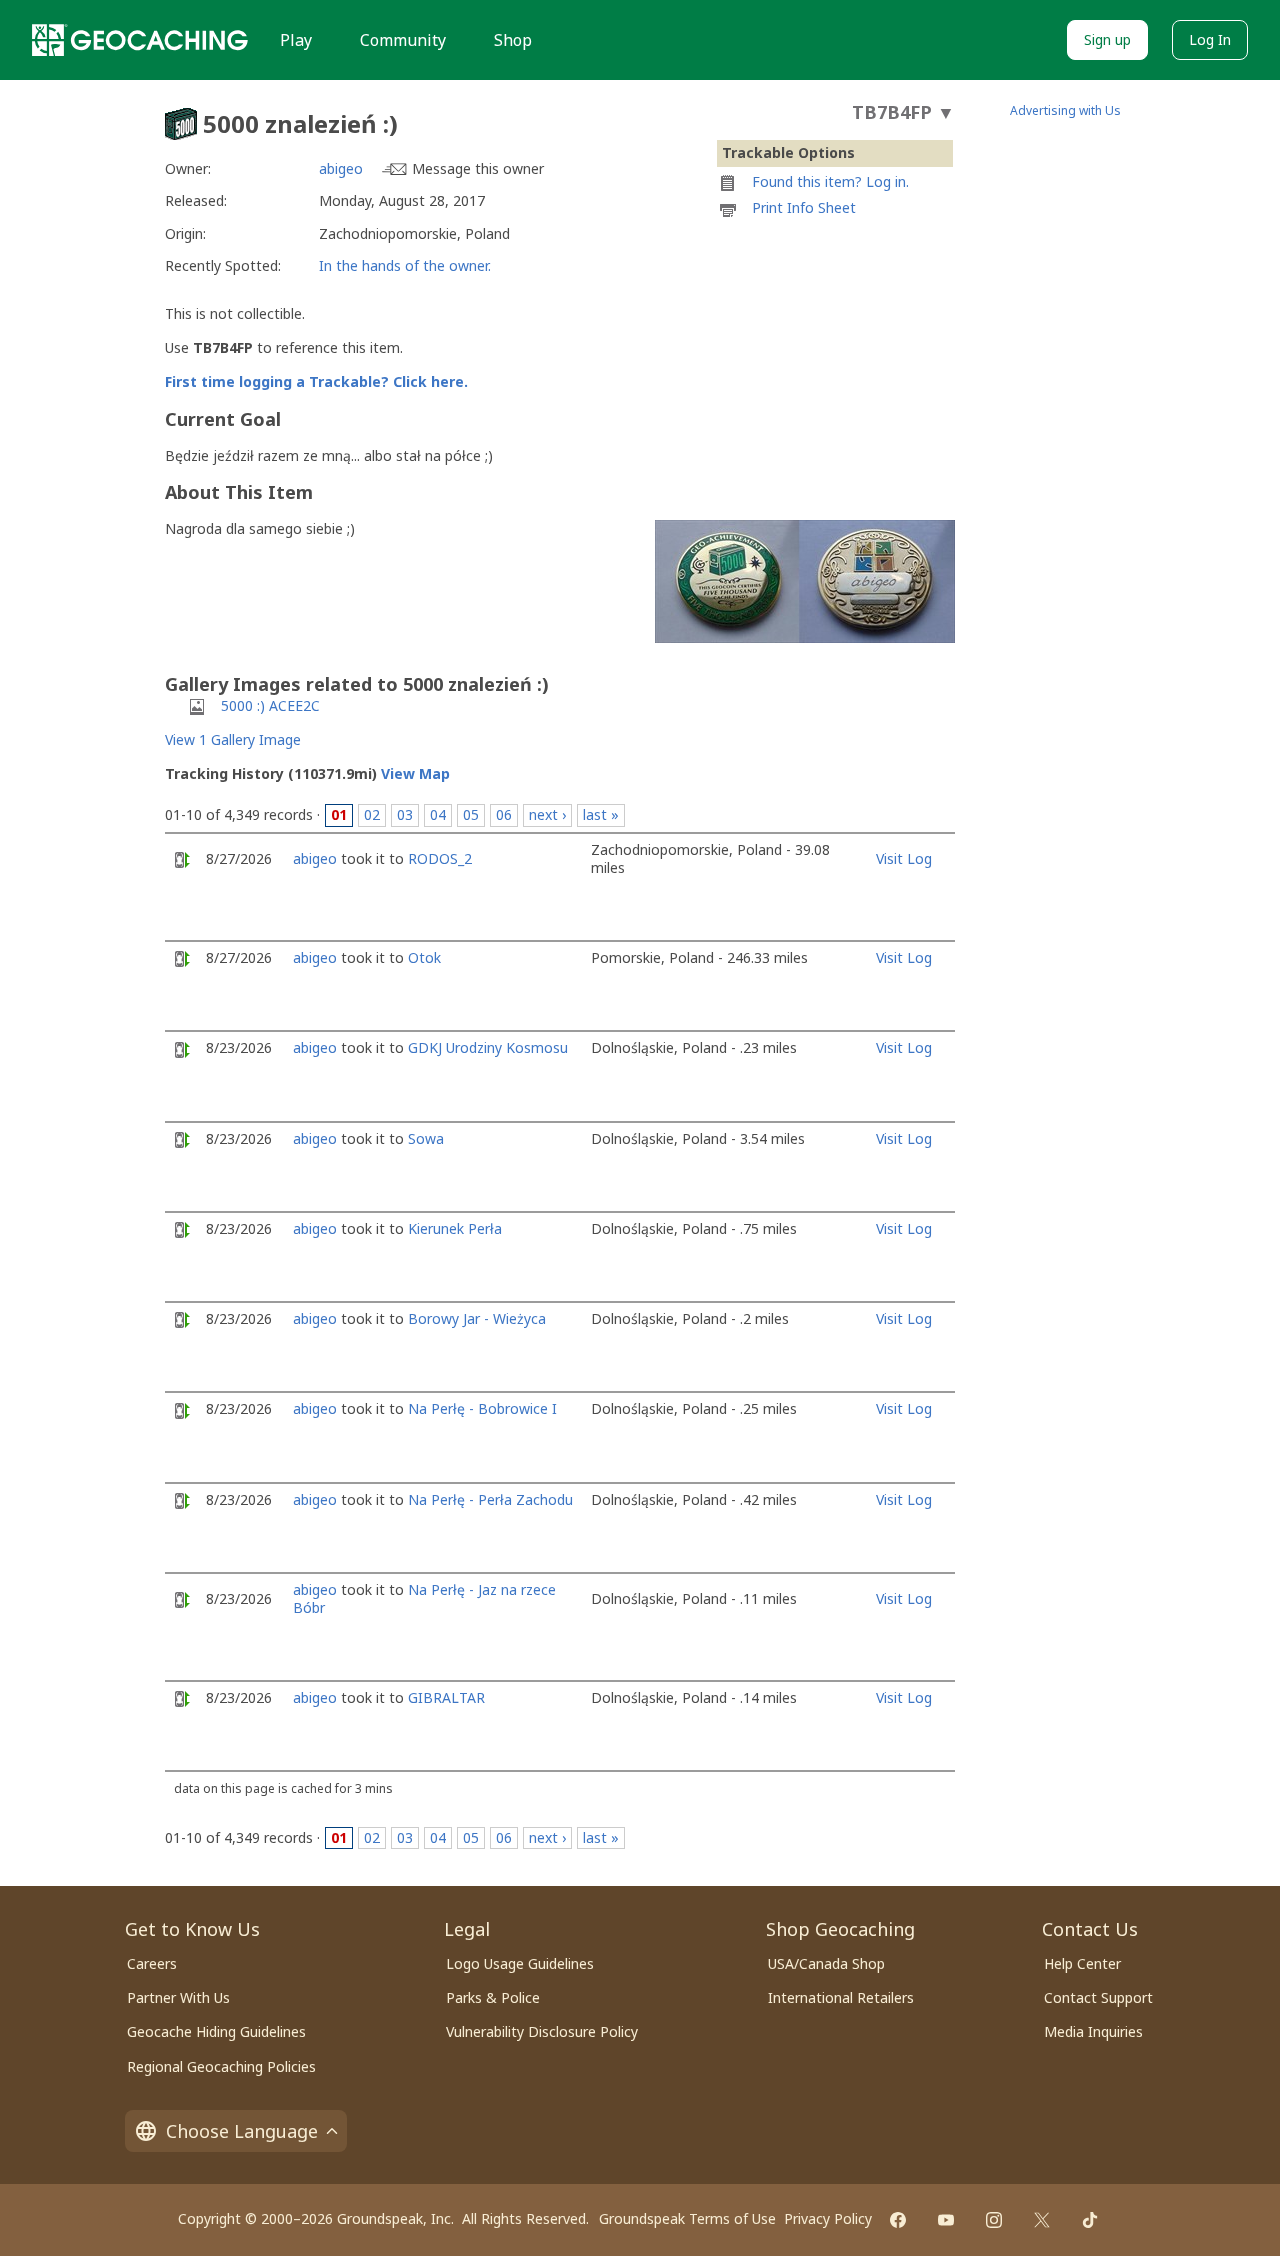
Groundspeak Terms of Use (687, 2218)
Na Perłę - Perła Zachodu (490, 1499)
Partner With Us (178, 1997)
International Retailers (841, 1997)
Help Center (1082, 1963)
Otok (424, 957)
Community (403, 40)
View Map (415, 773)
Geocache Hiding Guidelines (216, 2031)
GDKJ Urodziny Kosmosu (488, 1047)
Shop (513, 40)
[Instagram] (994, 2220)
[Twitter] (1042, 2220)
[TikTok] (1090, 2220)
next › (547, 814)
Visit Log (904, 858)
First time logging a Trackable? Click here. (316, 381)
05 (471, 814)
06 (504, 814)
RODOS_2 (440, 858)
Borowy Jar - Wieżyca (477, 1318)
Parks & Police (493, 1997)
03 (405, 814)
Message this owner (478, 168)
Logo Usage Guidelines (520, 1963)
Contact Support (1098, 1997)
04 (438, 814)
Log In (1210, 39)
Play (296, 40)
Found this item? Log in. (830, 181)
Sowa (426, 1138)
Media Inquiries (1093, 2031)
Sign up (1107, 39)
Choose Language (242, 2131)
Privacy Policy (828, 2218)
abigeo (341, 168)
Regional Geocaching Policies (221, 2066)
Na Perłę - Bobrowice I (482, 1408)
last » (601, 814)
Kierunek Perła (455, 1228)
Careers (152, 1963)
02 (372, 814)
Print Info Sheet (804, 207)
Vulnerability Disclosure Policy (542, 2031)
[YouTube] (946, 2220)
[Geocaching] (140, 40)
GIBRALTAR (446, 1697)
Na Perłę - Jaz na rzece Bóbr (424, 1598)
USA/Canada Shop (826, 1963)
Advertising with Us (1065, 110)
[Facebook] (898, 2220)
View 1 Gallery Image (233, 739)
